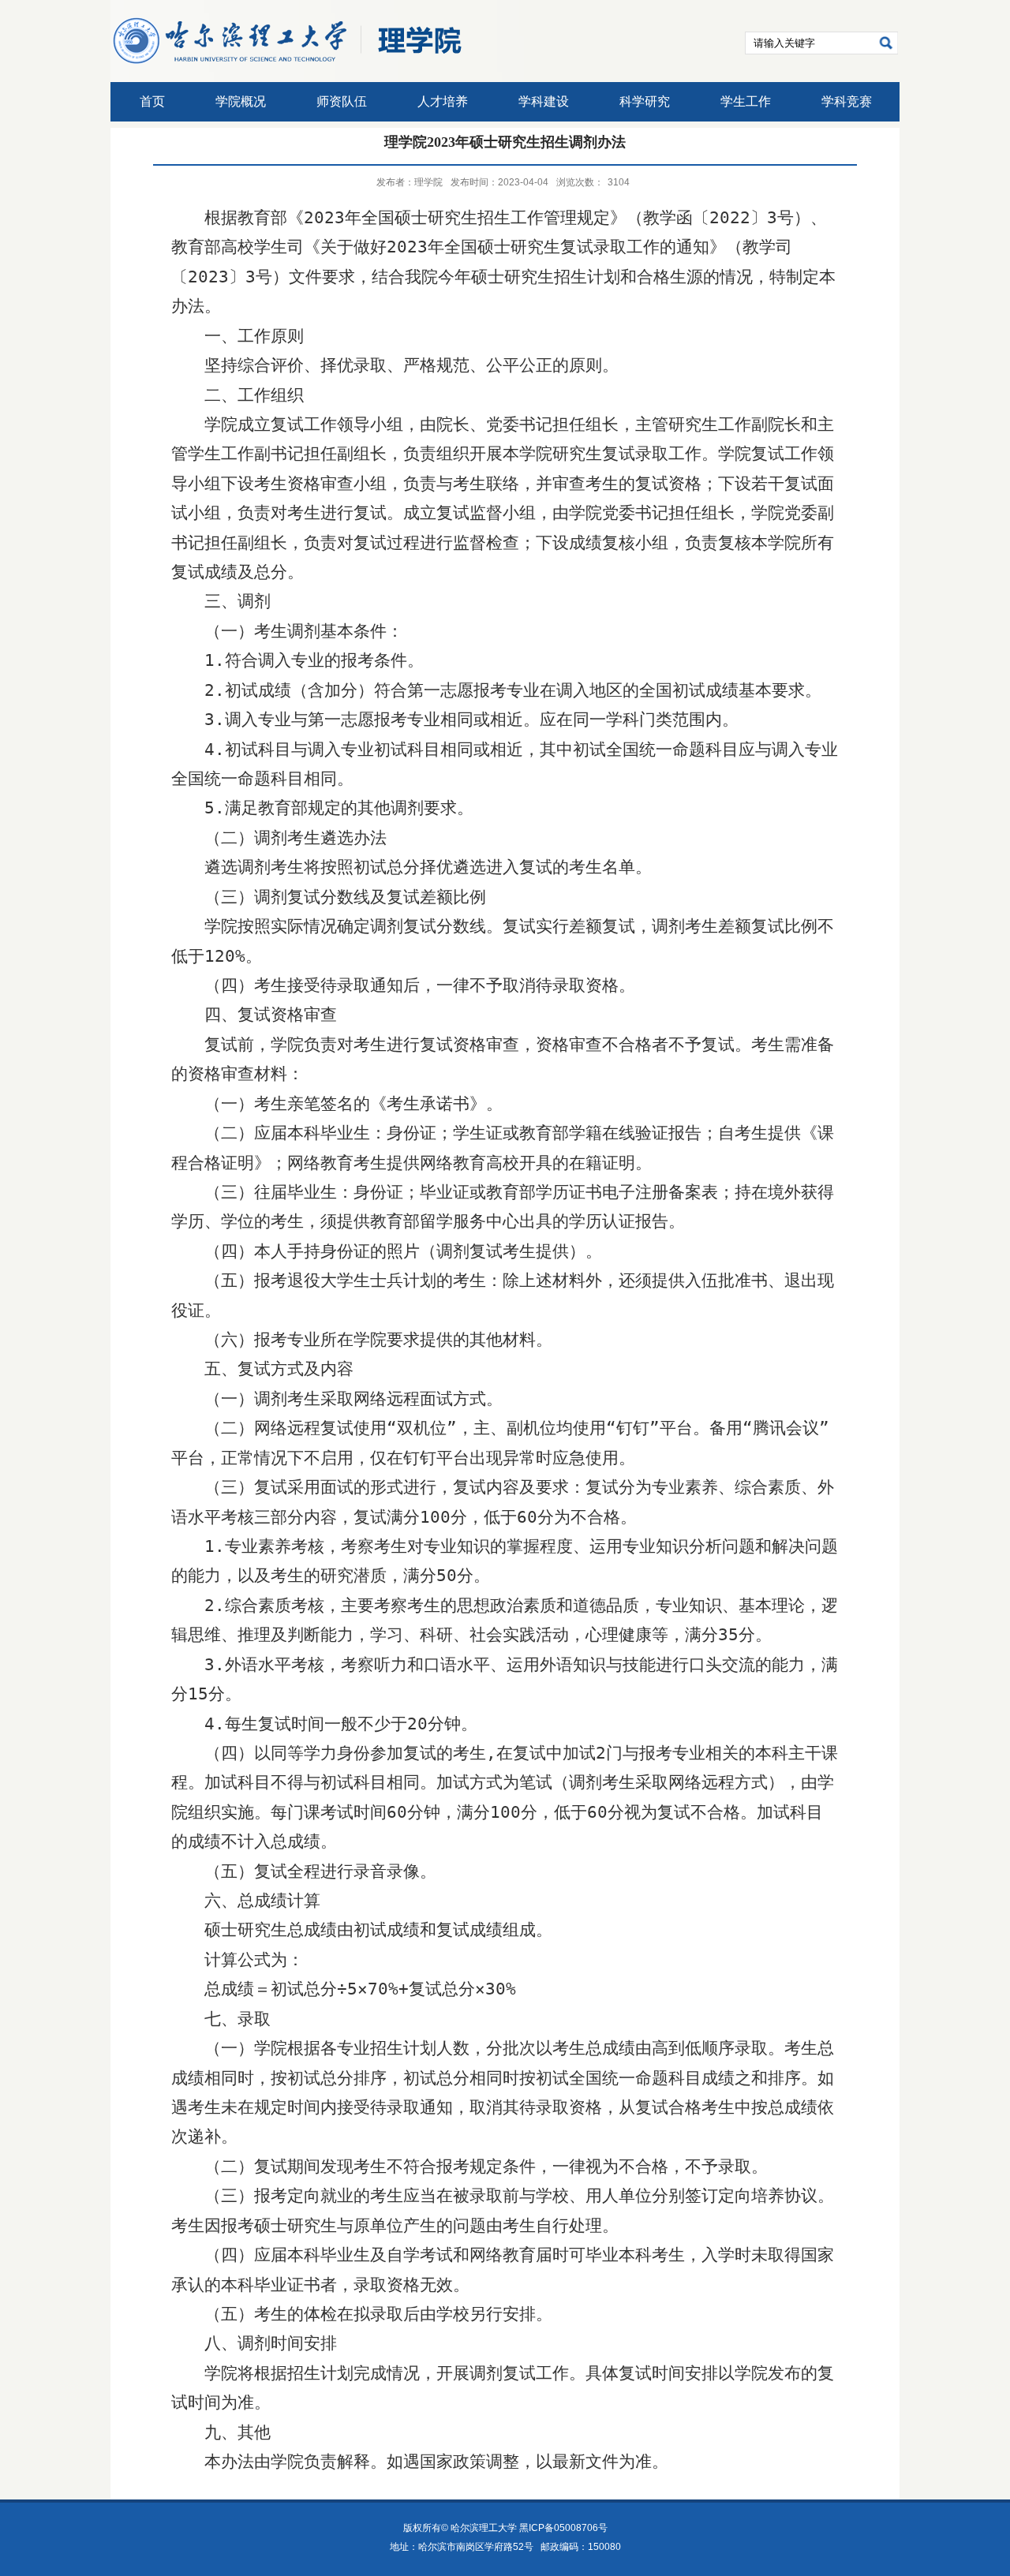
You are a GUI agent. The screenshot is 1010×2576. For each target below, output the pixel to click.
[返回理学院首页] (288, 65)
